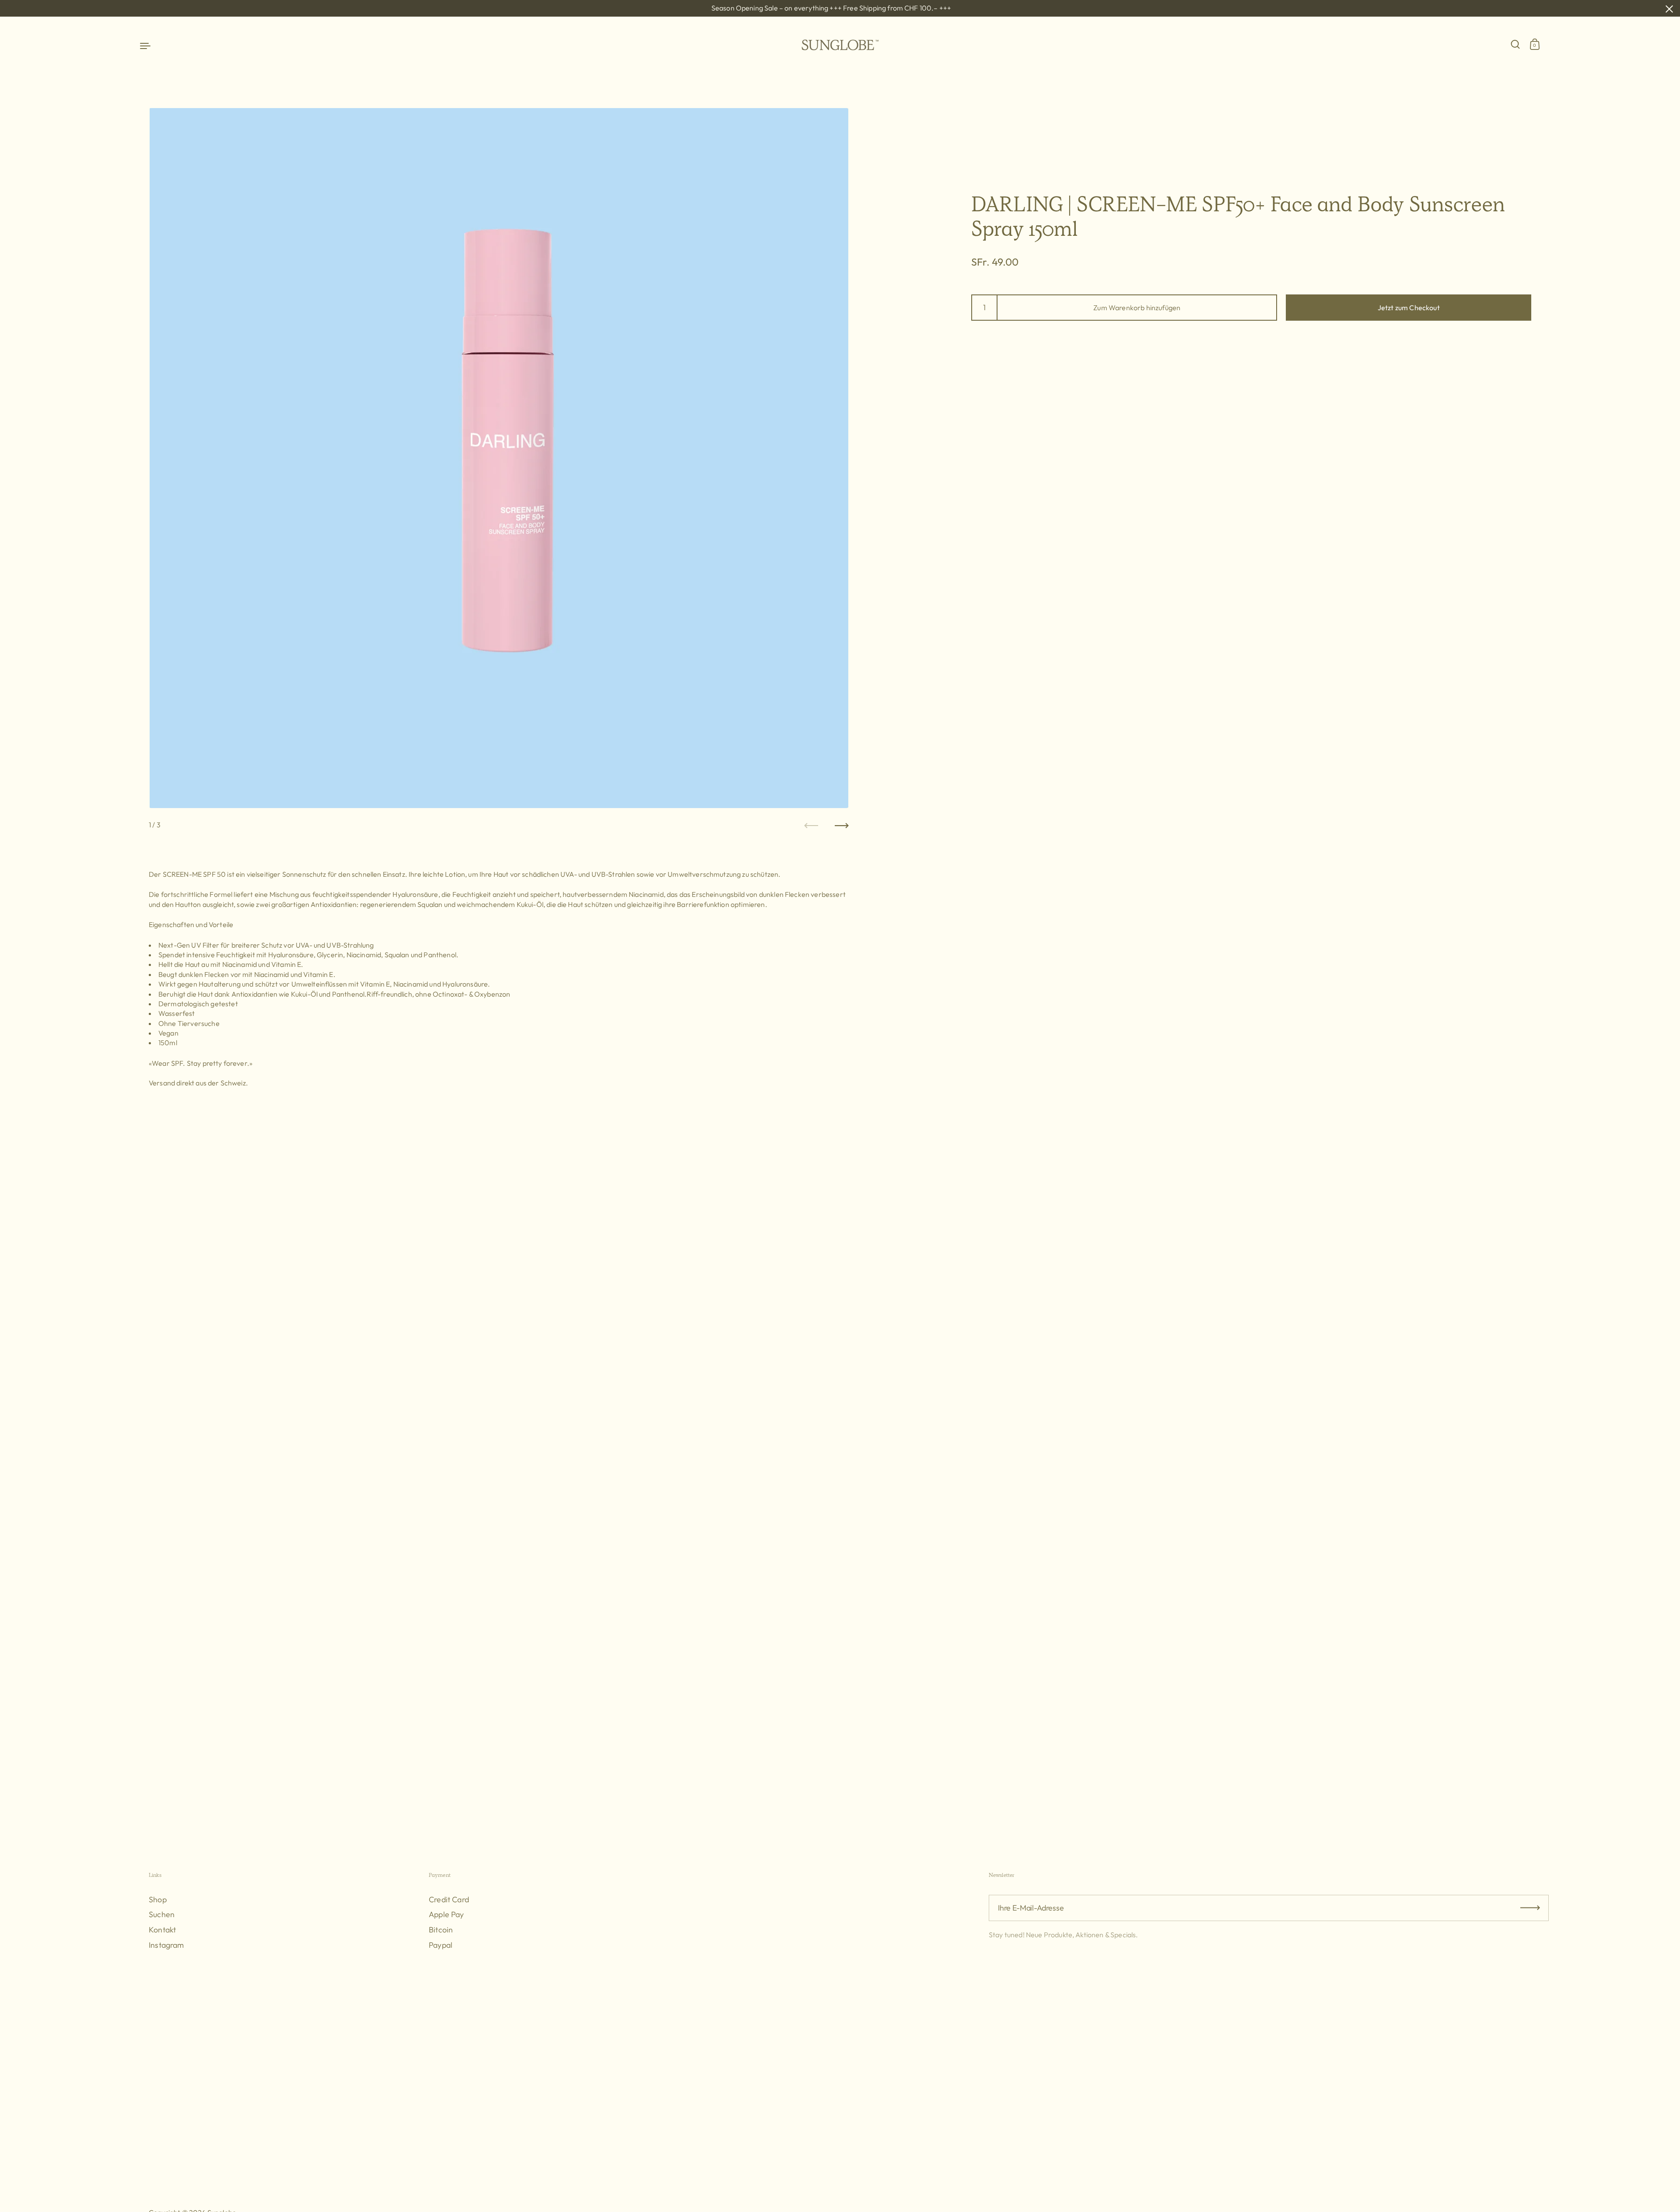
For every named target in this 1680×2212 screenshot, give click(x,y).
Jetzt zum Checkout (1409, 308)
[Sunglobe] (840, 45)
